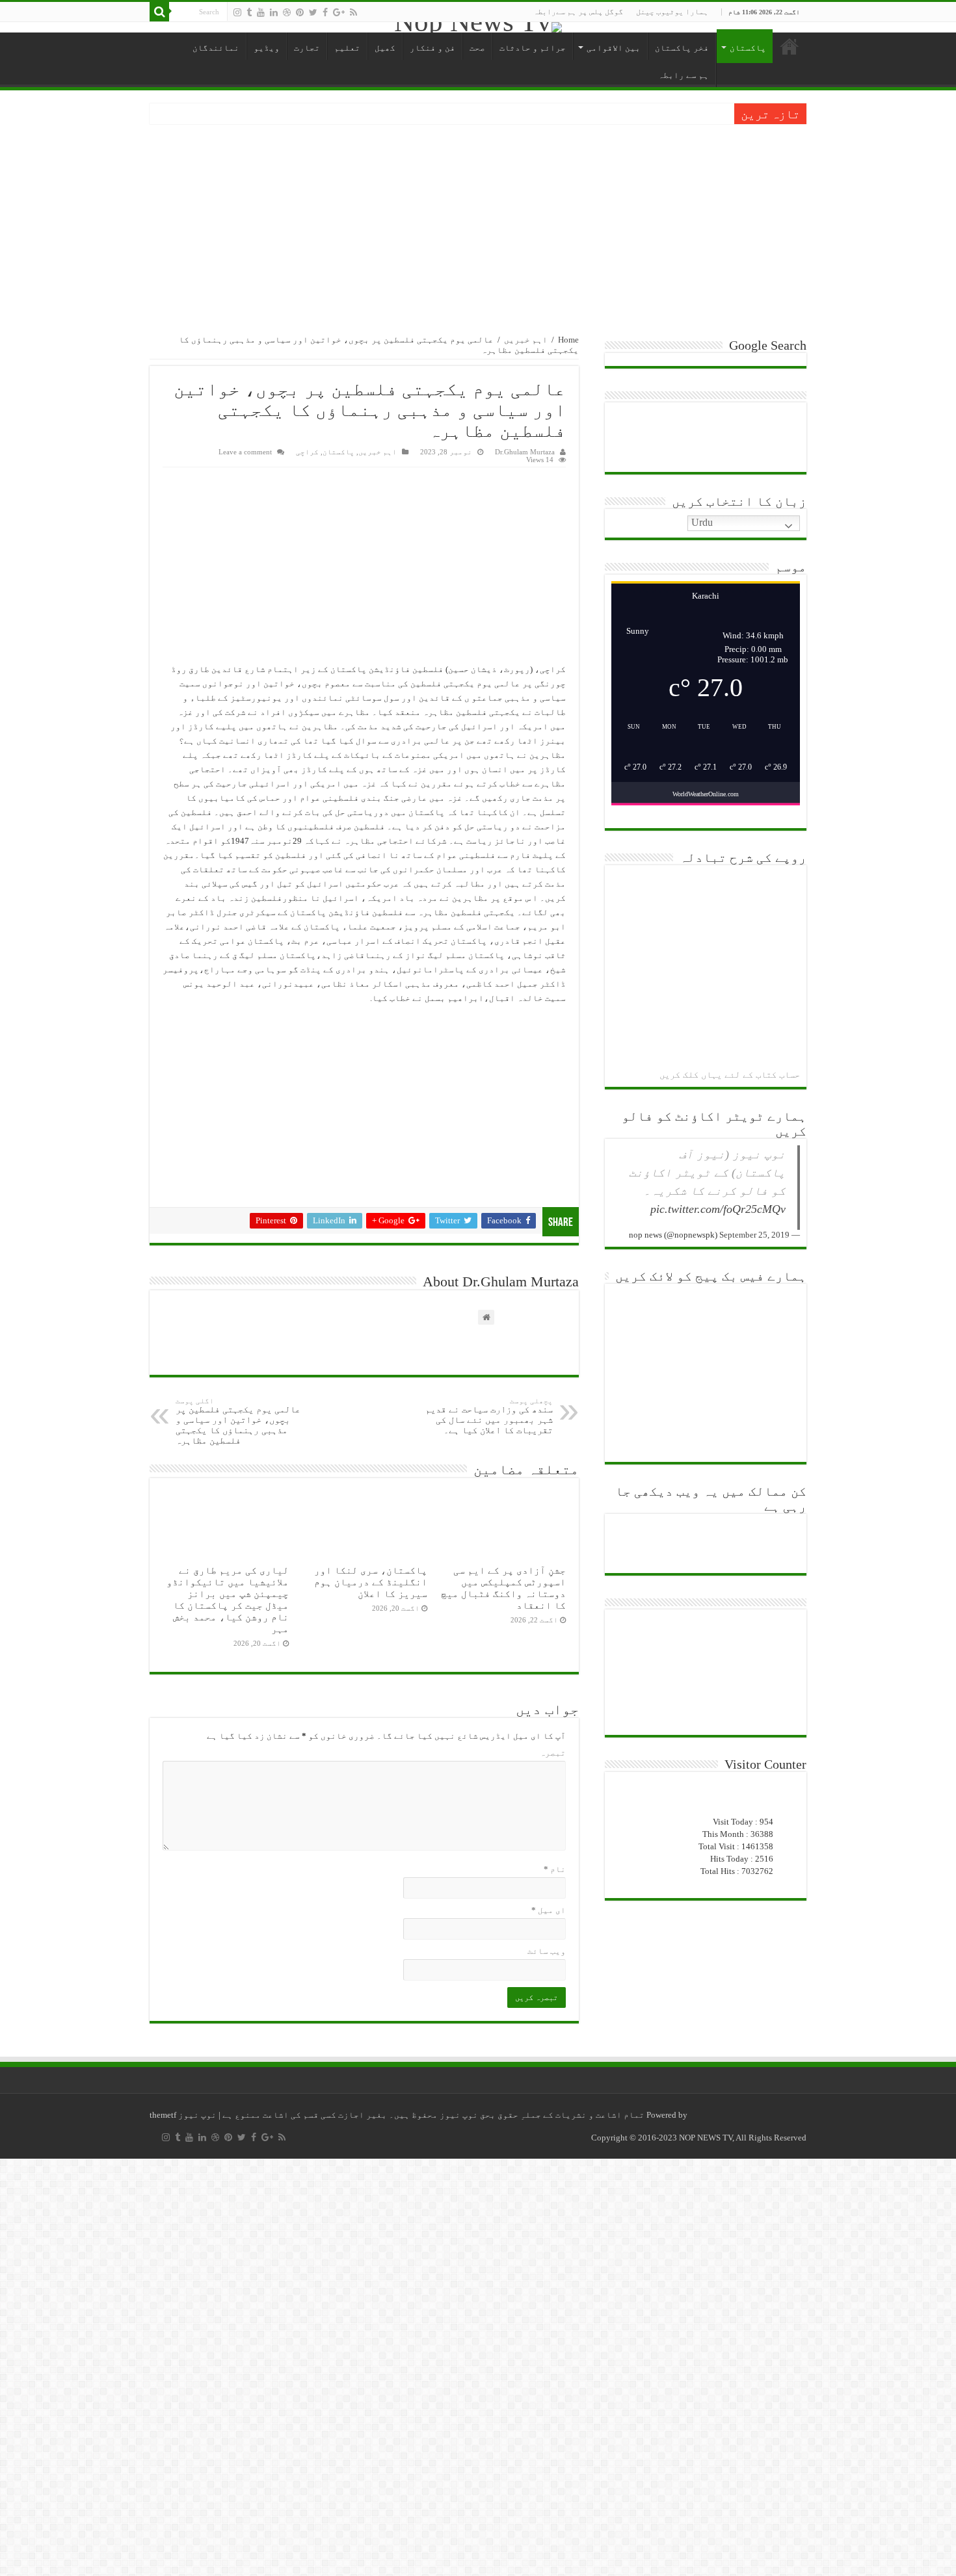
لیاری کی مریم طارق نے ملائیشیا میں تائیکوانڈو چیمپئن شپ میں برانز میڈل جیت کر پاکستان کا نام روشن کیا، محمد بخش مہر (228, 1599)
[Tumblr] (249, 12)
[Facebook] (325, 12)
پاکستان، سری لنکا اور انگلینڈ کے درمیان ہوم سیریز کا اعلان (371, 1582)
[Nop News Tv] (478, 27)
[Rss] (353, 12)
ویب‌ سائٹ (547, 1951)
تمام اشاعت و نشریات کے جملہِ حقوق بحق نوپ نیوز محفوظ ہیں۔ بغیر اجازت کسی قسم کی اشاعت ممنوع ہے (432, 2115)
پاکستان (748, 48)
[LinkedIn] (274, 12)
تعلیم (347, 48)
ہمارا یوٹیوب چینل (672, 12)
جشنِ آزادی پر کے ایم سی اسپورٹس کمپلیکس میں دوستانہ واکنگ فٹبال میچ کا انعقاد (503, 1588)
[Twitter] (313, 12)
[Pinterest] (300, 12)
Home (568, 340)
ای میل (549, 1910)
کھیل (385, 48)
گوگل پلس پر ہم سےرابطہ (578, 12)
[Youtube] (261, 12)
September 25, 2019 (754, 1235)
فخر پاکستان (682, 48)
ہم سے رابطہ (684, 75)
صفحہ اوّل (790, 46)
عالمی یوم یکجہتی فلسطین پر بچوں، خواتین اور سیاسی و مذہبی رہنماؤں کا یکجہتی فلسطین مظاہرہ (238, 1421)
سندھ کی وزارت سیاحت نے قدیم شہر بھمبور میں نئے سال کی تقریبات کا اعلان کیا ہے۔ (489, 1416)
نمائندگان (216, 48)
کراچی (307, 452)
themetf (163, 2115)
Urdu (703, 522)
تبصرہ (553, 1753)
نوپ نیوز (196, 2115)
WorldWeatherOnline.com (706, 794)
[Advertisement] (478, 222)
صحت (477, 48)
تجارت (307, 48)
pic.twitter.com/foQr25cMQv (718, 1209)
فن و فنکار (432, 48)
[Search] (159, 12)
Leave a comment (245, 452)
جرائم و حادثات (533, 48)
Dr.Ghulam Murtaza (525, 452)
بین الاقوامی (614, 48)
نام (555, 1869)
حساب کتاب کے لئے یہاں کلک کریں (730, 1075)
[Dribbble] (287, 12)
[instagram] (237, 12)
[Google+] (339, 12)
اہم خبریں (526, 340)
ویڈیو (267, 48)
